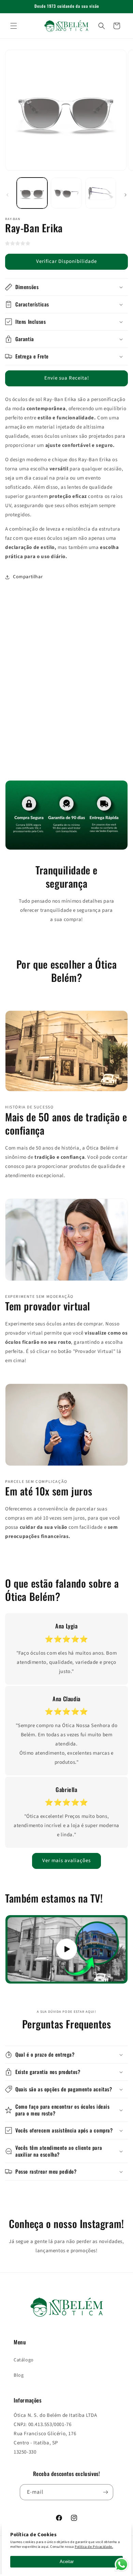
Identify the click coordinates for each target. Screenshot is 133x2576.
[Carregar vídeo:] (66, 1950)
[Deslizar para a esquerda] (8, 195)
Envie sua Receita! (67, 378)
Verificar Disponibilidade (66, 261)
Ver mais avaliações (66, 1861)
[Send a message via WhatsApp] (122, 2565)
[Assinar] (105, 2492)
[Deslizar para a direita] (125, 195)
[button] (14, 26)
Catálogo (24, 2360)
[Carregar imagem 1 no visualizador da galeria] (32, 193)
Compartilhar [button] (28, 577)
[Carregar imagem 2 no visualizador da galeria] (66, 193)
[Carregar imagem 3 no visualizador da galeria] (101, 193)
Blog (19, 2375)
